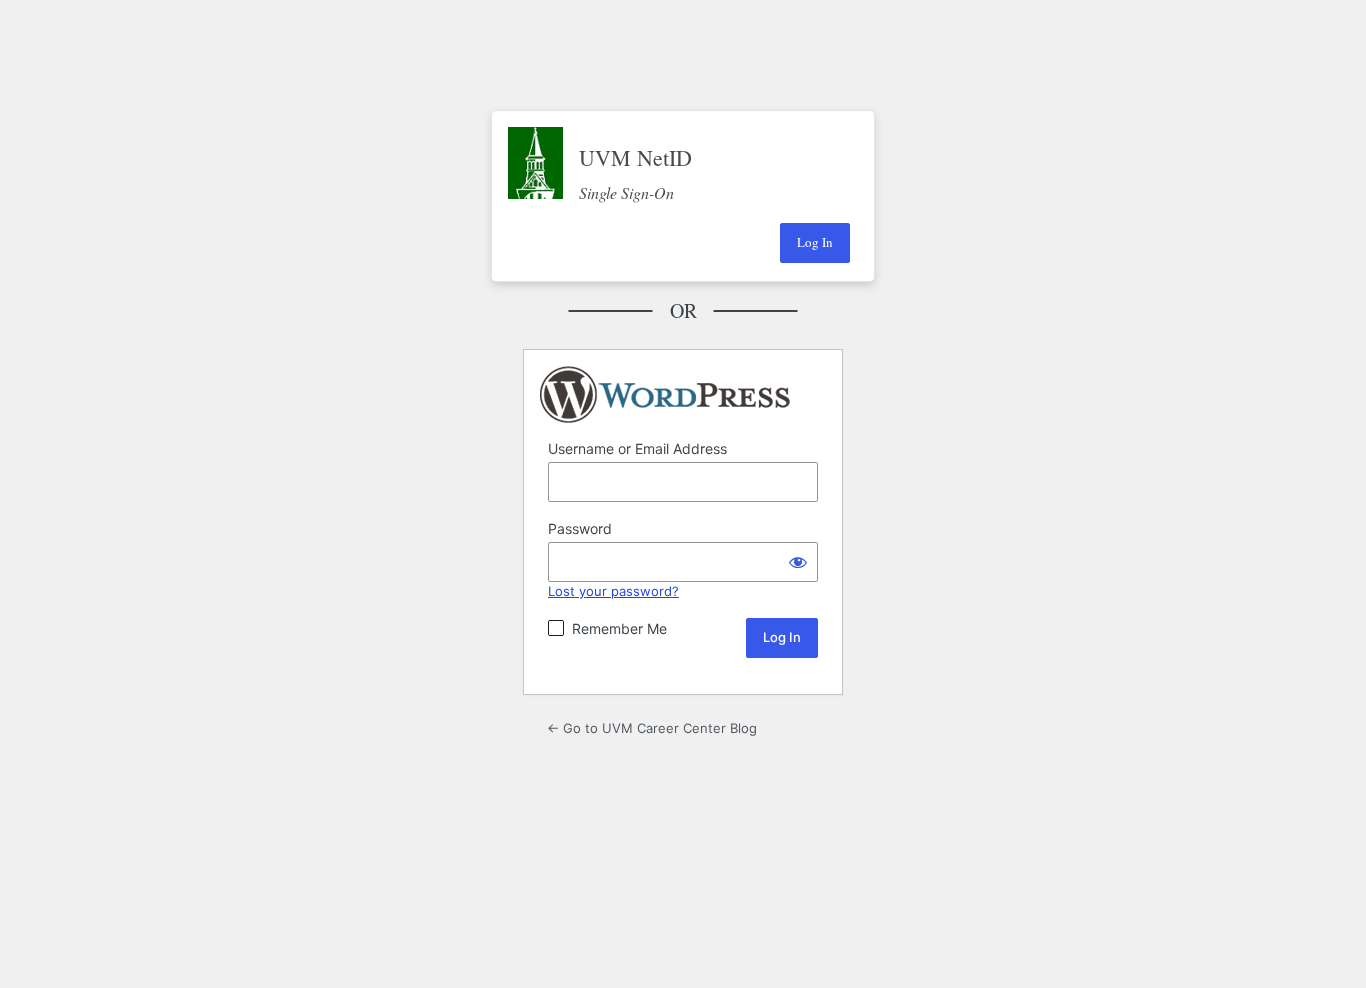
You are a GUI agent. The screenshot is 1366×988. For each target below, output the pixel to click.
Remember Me (619, 628)
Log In (815, 242)
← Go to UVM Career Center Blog (652, 728)
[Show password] (798, 562)
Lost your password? (613, 591)
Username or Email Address (637, 448)
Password (580, 528)
